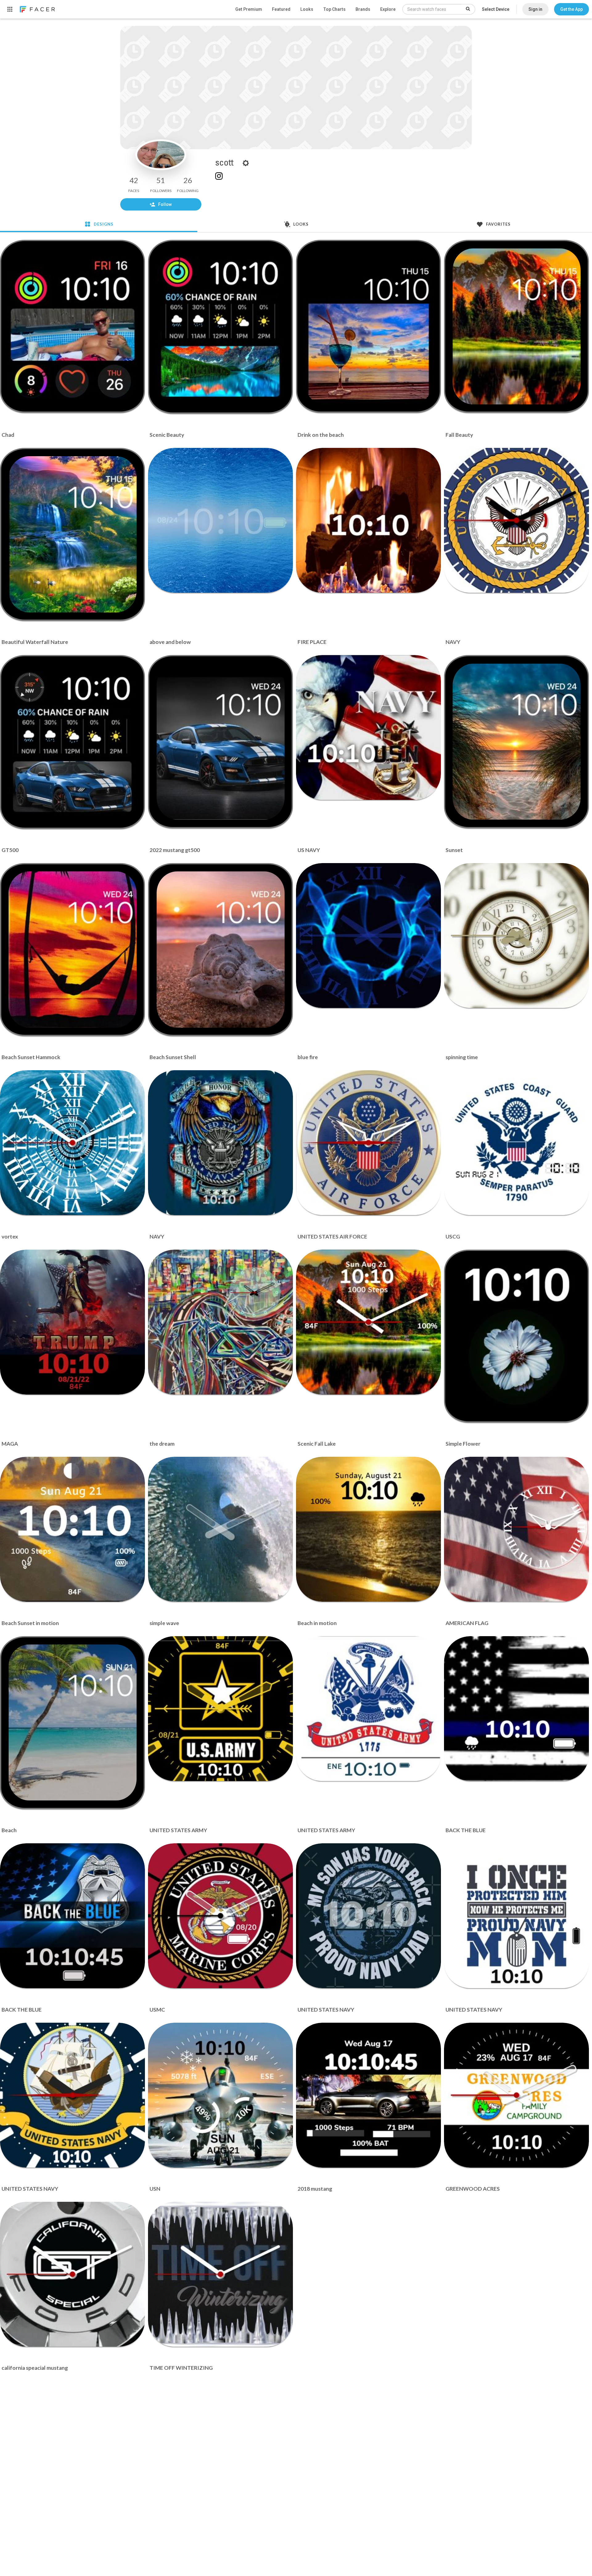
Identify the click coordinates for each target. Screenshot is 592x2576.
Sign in (535, 9)
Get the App (571, 9)
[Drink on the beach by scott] (369, 326)
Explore (388, 9)
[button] (571, 9)
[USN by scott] (220, 2095)
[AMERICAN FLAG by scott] (516, 1529)
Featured (281, 9)
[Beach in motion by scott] (368, 1529)
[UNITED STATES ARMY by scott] (220, 1709)
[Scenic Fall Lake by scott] (368, 1322)
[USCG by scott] (516, 1143)
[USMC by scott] (220, 1916)
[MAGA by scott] (72, 1322)
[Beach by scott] (73, 1722)
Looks (307, 9)
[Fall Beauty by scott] (517, 326)
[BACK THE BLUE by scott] (516, 1709)
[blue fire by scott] (368, 936)
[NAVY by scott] (516, 520)
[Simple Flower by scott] (517, 1336)
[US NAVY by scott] (368, 727)
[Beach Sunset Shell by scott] (221, 949)
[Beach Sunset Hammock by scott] (73, 949)
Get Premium (249, 9)
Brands (363, 9)
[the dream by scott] (220, 1322)
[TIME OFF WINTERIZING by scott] (220, 2274)
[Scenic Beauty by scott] (221, 327)
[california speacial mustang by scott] (72, 2274)
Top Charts (334, 9)
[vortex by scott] (72, 1143)
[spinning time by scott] (516, 936)
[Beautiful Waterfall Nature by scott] (73, 534)
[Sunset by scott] (517, 742)
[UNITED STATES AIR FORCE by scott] (368, 1143)
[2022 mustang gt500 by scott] (221, 742)
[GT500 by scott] (73, 742)
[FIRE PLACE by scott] (368, 520)
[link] (37, 9)
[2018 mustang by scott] (368, 2095)
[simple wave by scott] (220, 1529)
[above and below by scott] (220, 520)
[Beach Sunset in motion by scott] (72, 1529)
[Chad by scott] (73, 326)
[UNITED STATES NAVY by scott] (368, 1916)
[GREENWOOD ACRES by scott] (516, 2095)
